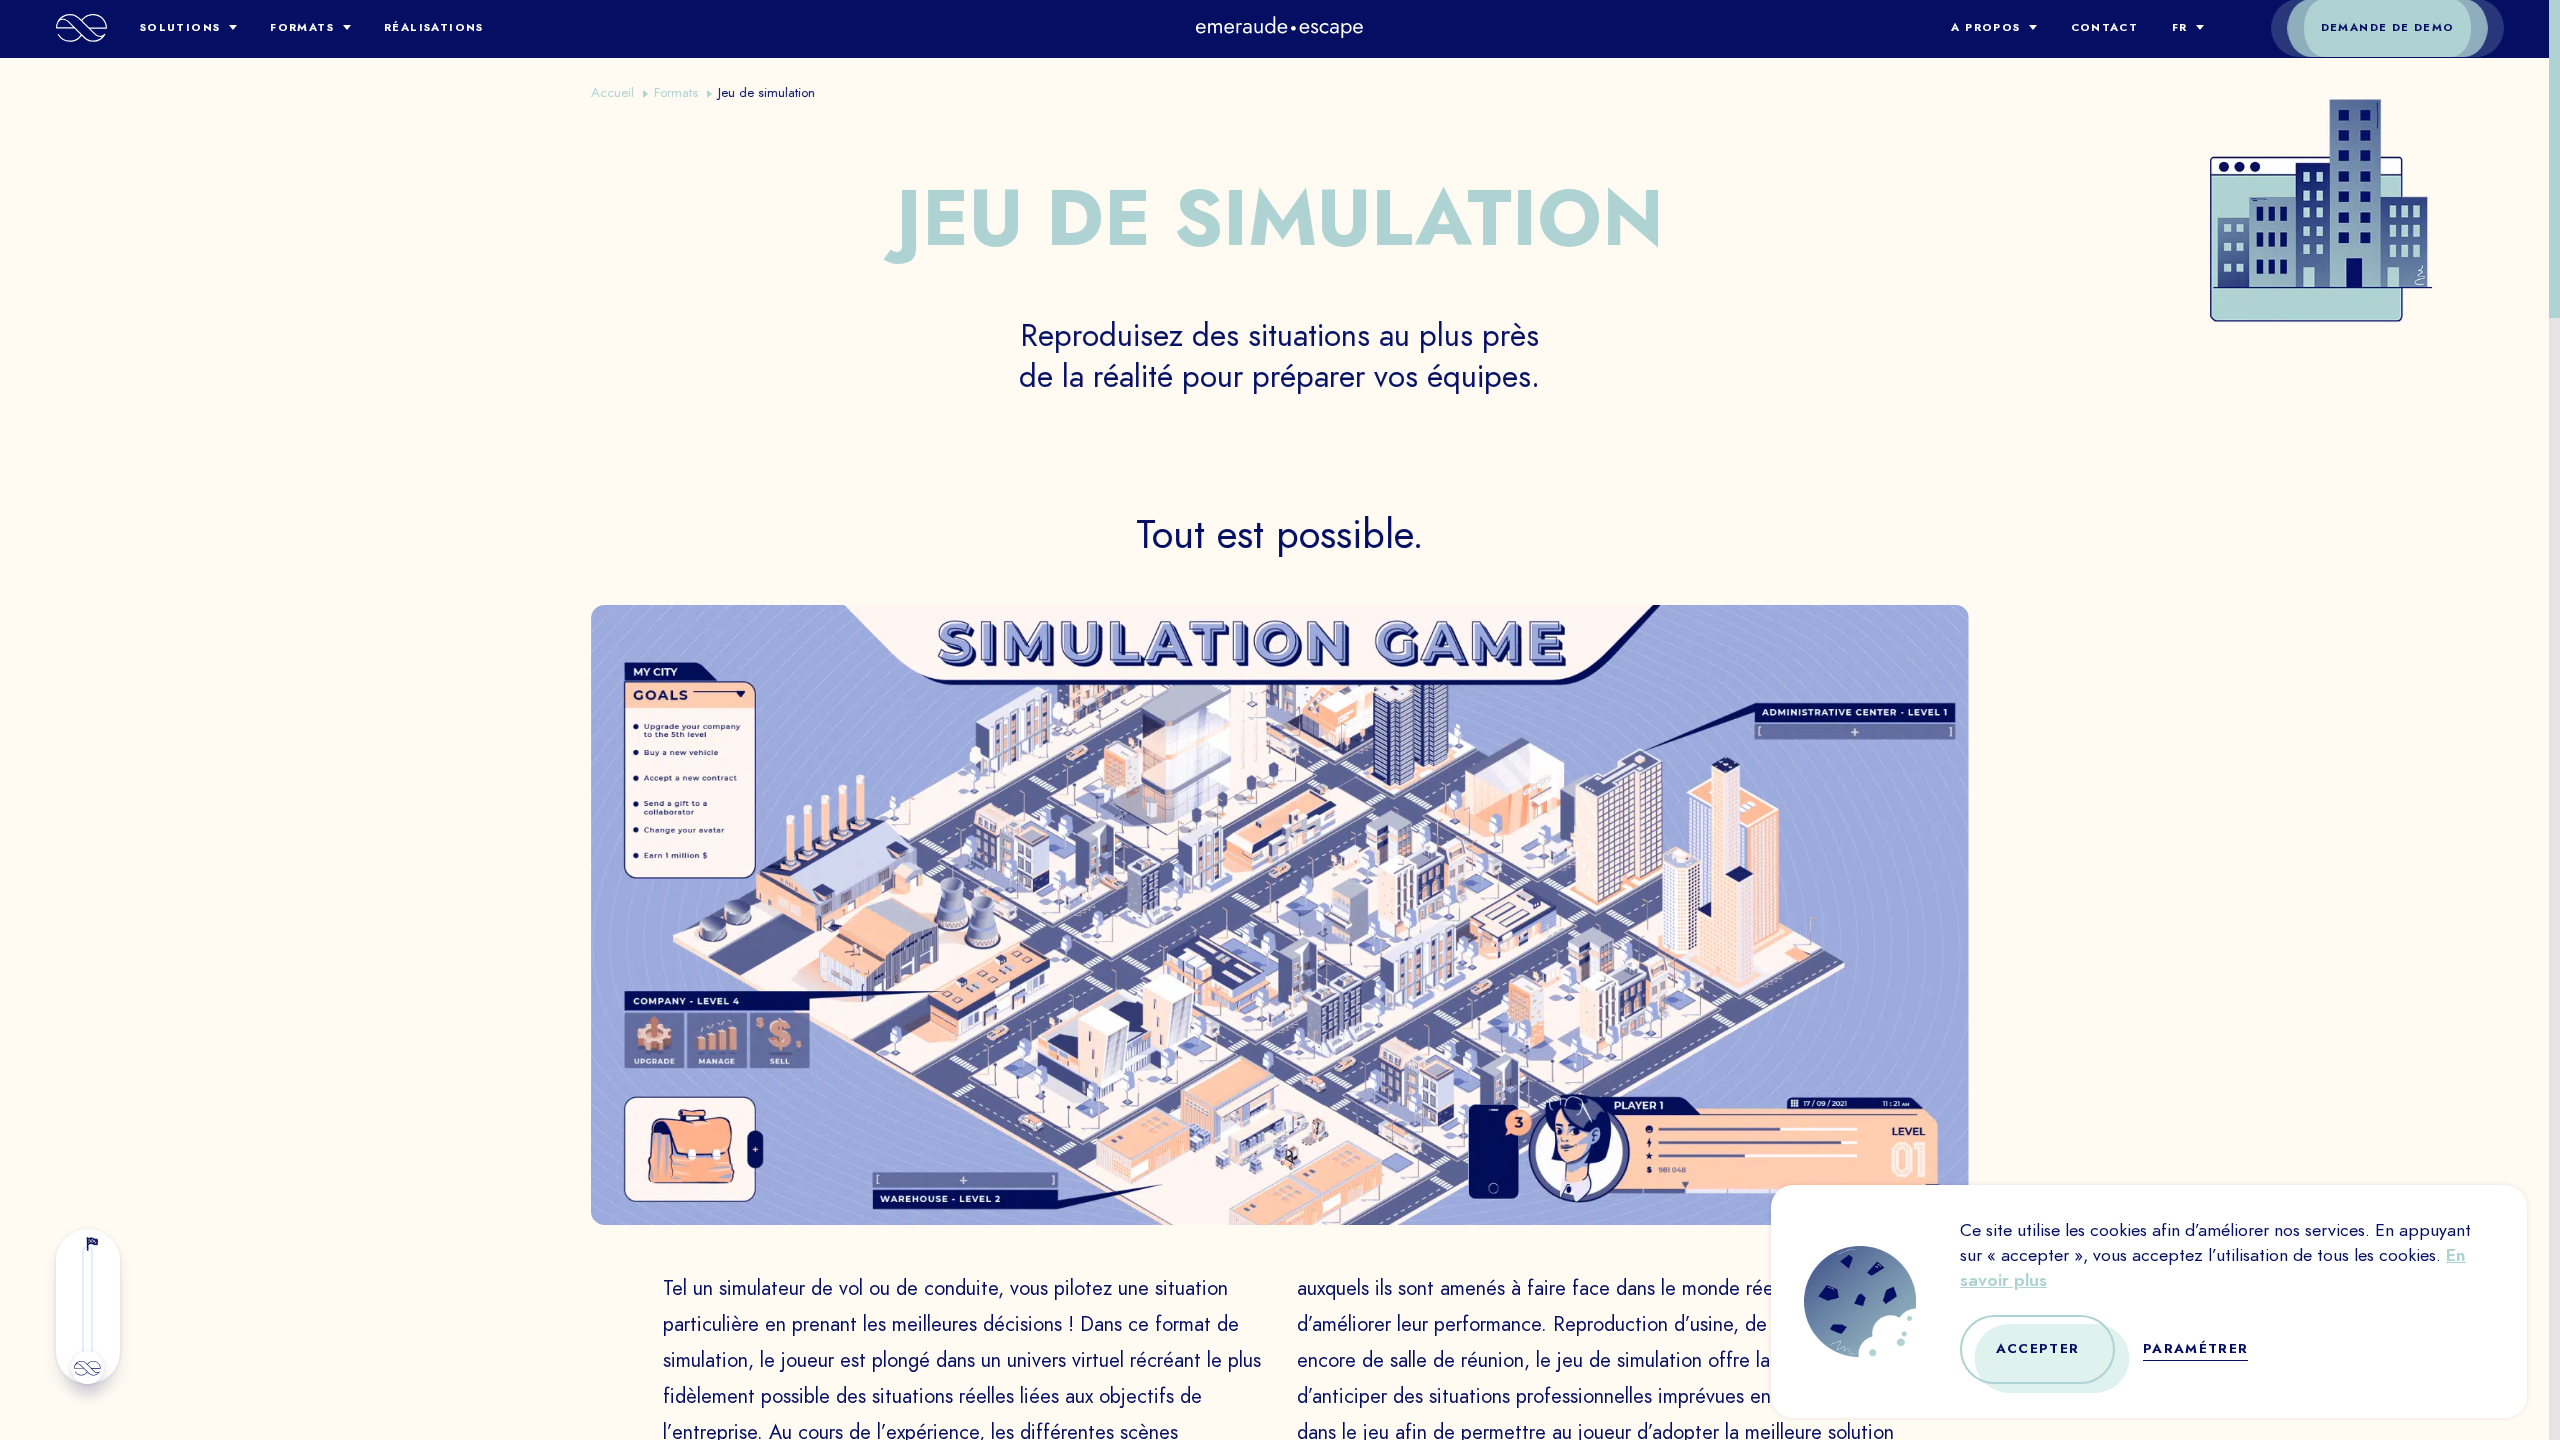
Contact (2105, 27)
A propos (1985, 27)
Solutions (180, 27)
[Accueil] (81, 28)
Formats (302, 27)
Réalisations (434, 27)
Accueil (612, 92)
